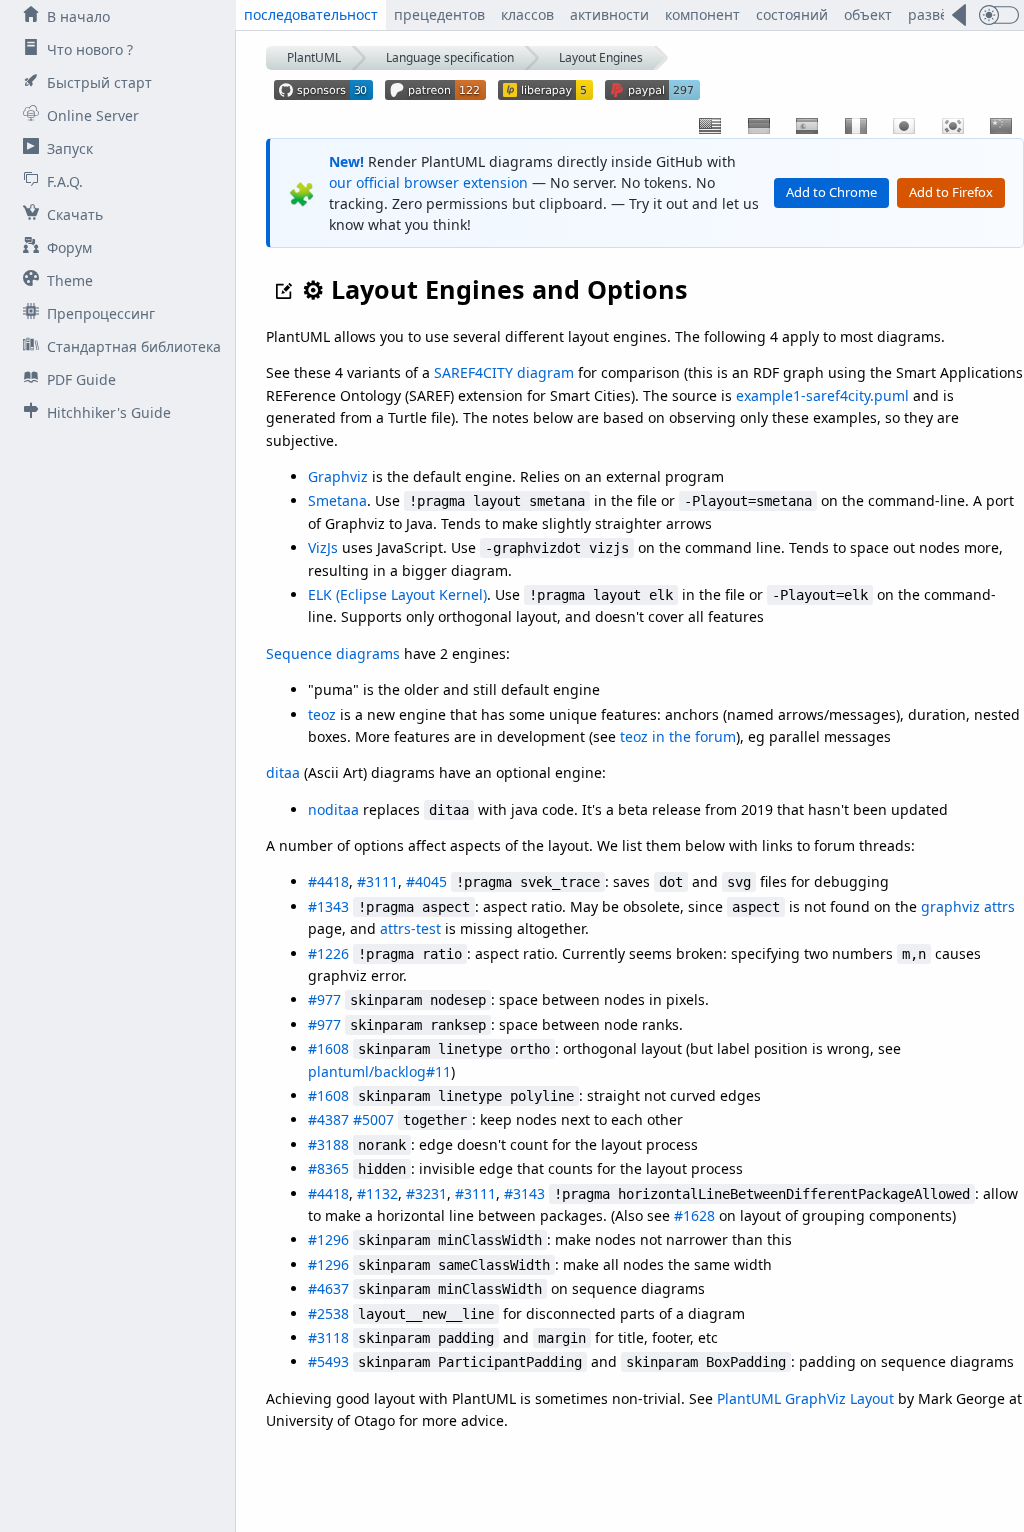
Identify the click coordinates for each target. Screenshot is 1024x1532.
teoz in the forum (678, 736)
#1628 (694, 1215)
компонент (702, 14)
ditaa (283, 772)
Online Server (93, 115)
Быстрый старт (99, 82)
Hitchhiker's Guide (109, 412)
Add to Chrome (831, 192)
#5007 (373, 1119)
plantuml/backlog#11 (379, 1071)
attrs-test (410, 928)
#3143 (524, 1193)
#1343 (328, 906)
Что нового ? (90, 49)
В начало (78, 16)
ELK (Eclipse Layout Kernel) (397, 594)
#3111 (377, 881)
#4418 (328, 881)
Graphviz (338, 476)
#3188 (328, 1144)
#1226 (328, 953)
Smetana (337, 500)
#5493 (328, 1361)
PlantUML (314, 57)
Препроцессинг (101, 313)
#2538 (328, 1313)
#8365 (328, 1168)
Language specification (450, 57)
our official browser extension (428, 182)
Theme (70, 280)
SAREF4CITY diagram (504, 372)
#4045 (426, 881)
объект (868, 14)
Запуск (70, 148)
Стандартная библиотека (134, 346)
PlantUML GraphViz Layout (805, 1398)
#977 (324, 999)
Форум (69, 247)
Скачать (75, 214)
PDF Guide (81, 379)
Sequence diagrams (333, 653)
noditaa (333, 809)
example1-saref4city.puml (822, 395)
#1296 (328, 1239)
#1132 (377, 1193)
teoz (322, 714)
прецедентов (439, 14)
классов (527, 14)
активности (609, 14)
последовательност (311, 14)
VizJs (323, 547)
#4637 (328, 1288)
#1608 (328, 1048)
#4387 (328, 1119)
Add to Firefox (951, 192)
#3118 (328, 1337)
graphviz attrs (968, 906)
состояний (792, 14)
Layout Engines (601, 57)
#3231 (426, 1193)
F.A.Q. (65, 181)
